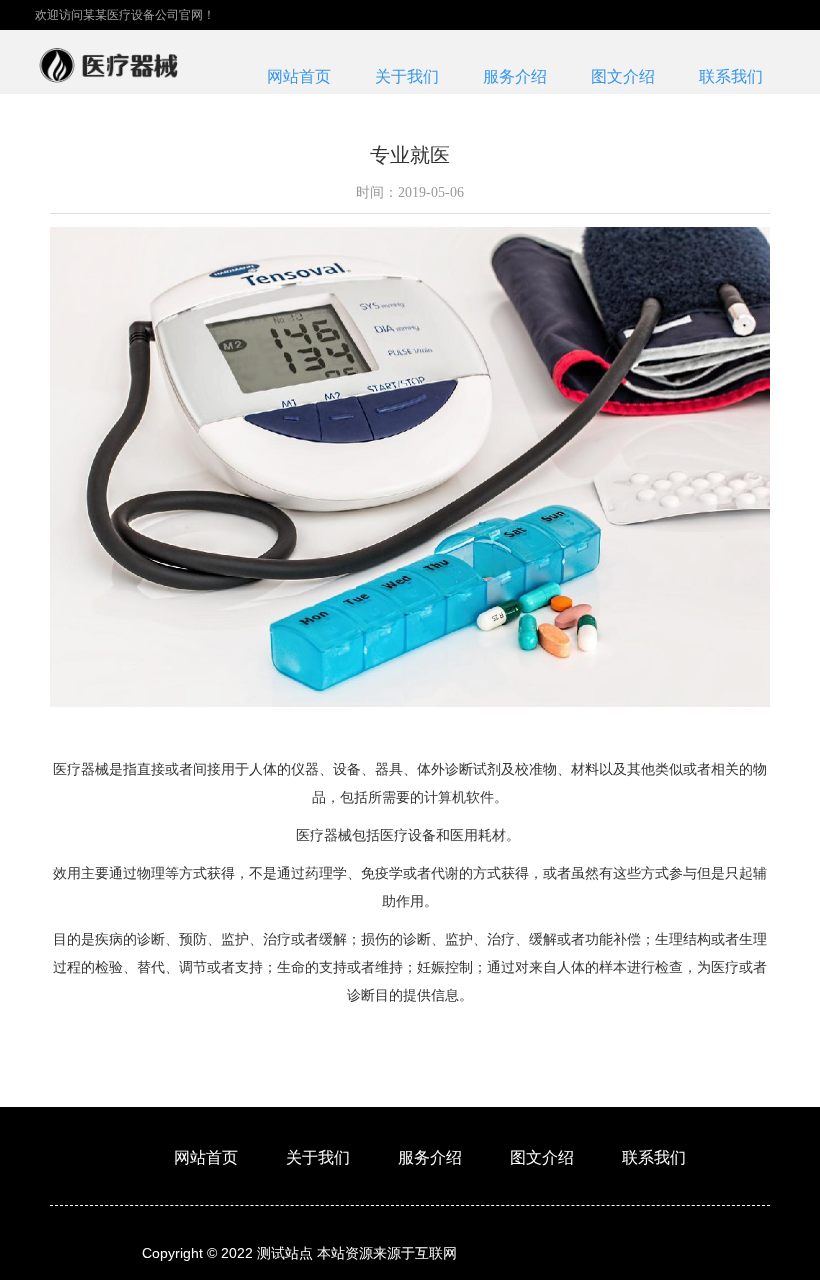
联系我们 (731, 76)
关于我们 (407, 76)
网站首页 (299, 76)
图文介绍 (623, 76)
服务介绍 (515, 76)
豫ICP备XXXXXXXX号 (610, 1253)
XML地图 (499, 1253)
